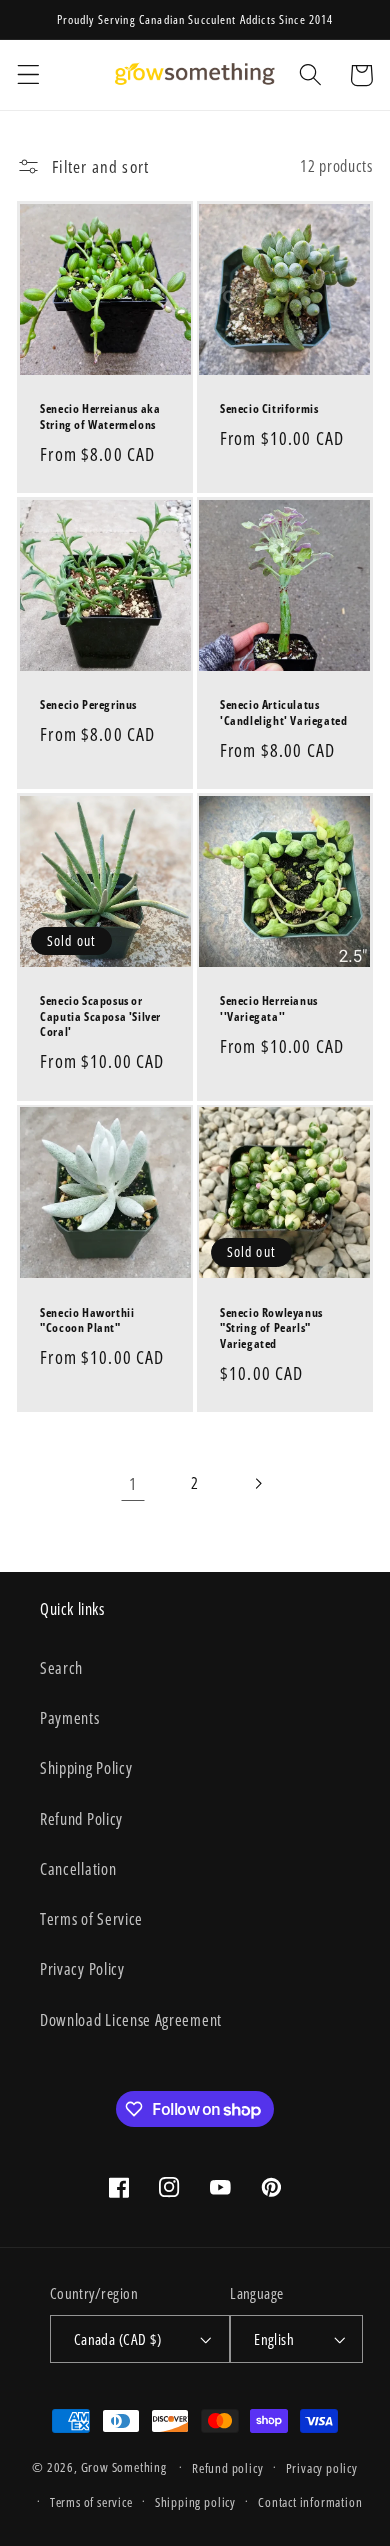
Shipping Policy (86, 1768)
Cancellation (78, 1869)
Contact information (310, 2502)
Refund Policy (81, 1819)
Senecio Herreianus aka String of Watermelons (100, 416)
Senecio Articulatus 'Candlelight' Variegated (283, 712)
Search (61, 1668)
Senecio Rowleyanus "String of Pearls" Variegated (271, 1328)
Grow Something (124, 2467)
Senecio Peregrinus (88, 705)
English (274, 2339)
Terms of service (91, 2502)
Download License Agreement (131, 2020)
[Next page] (257, 1483)
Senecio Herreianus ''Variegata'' (269, 1008)
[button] (28, 75)
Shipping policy (195, 2502)
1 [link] (133, 1483)
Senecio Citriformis (269, 409)
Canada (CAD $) (117, 2339)
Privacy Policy (82, 1969)
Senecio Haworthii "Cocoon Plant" (87, 1320)
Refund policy (227, 2468)
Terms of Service (91, 1919)
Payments (70, 1718)
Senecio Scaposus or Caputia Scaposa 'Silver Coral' (100, 1016)
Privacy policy (322, 2468)
